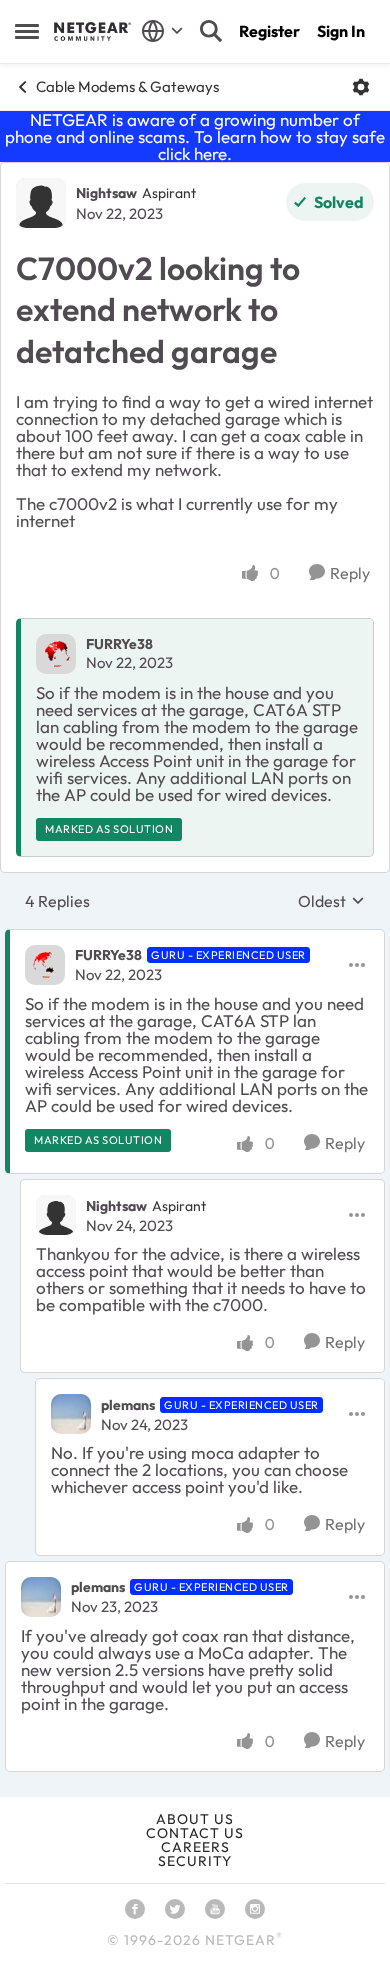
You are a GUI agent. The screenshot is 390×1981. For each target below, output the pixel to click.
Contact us (195, 1833)
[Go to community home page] (92, 31)
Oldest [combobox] (331, 901)
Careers (195, 1847)
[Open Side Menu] (27, 31)
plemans (128, 1405)
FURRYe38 (119, 644)
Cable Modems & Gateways (127, 86)
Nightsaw (106, 193)
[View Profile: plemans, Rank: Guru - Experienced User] (71, 1414)
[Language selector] (162, 31)
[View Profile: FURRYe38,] (56, 654)
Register (269, 31)
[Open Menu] (361, 87)
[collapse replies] (195, 939)
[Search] (211, 31)
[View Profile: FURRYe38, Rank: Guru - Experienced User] (45, 965)
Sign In (341, 31)
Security (195, 1861)
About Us (195, 1819)
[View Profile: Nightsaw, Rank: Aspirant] (41, 203)
